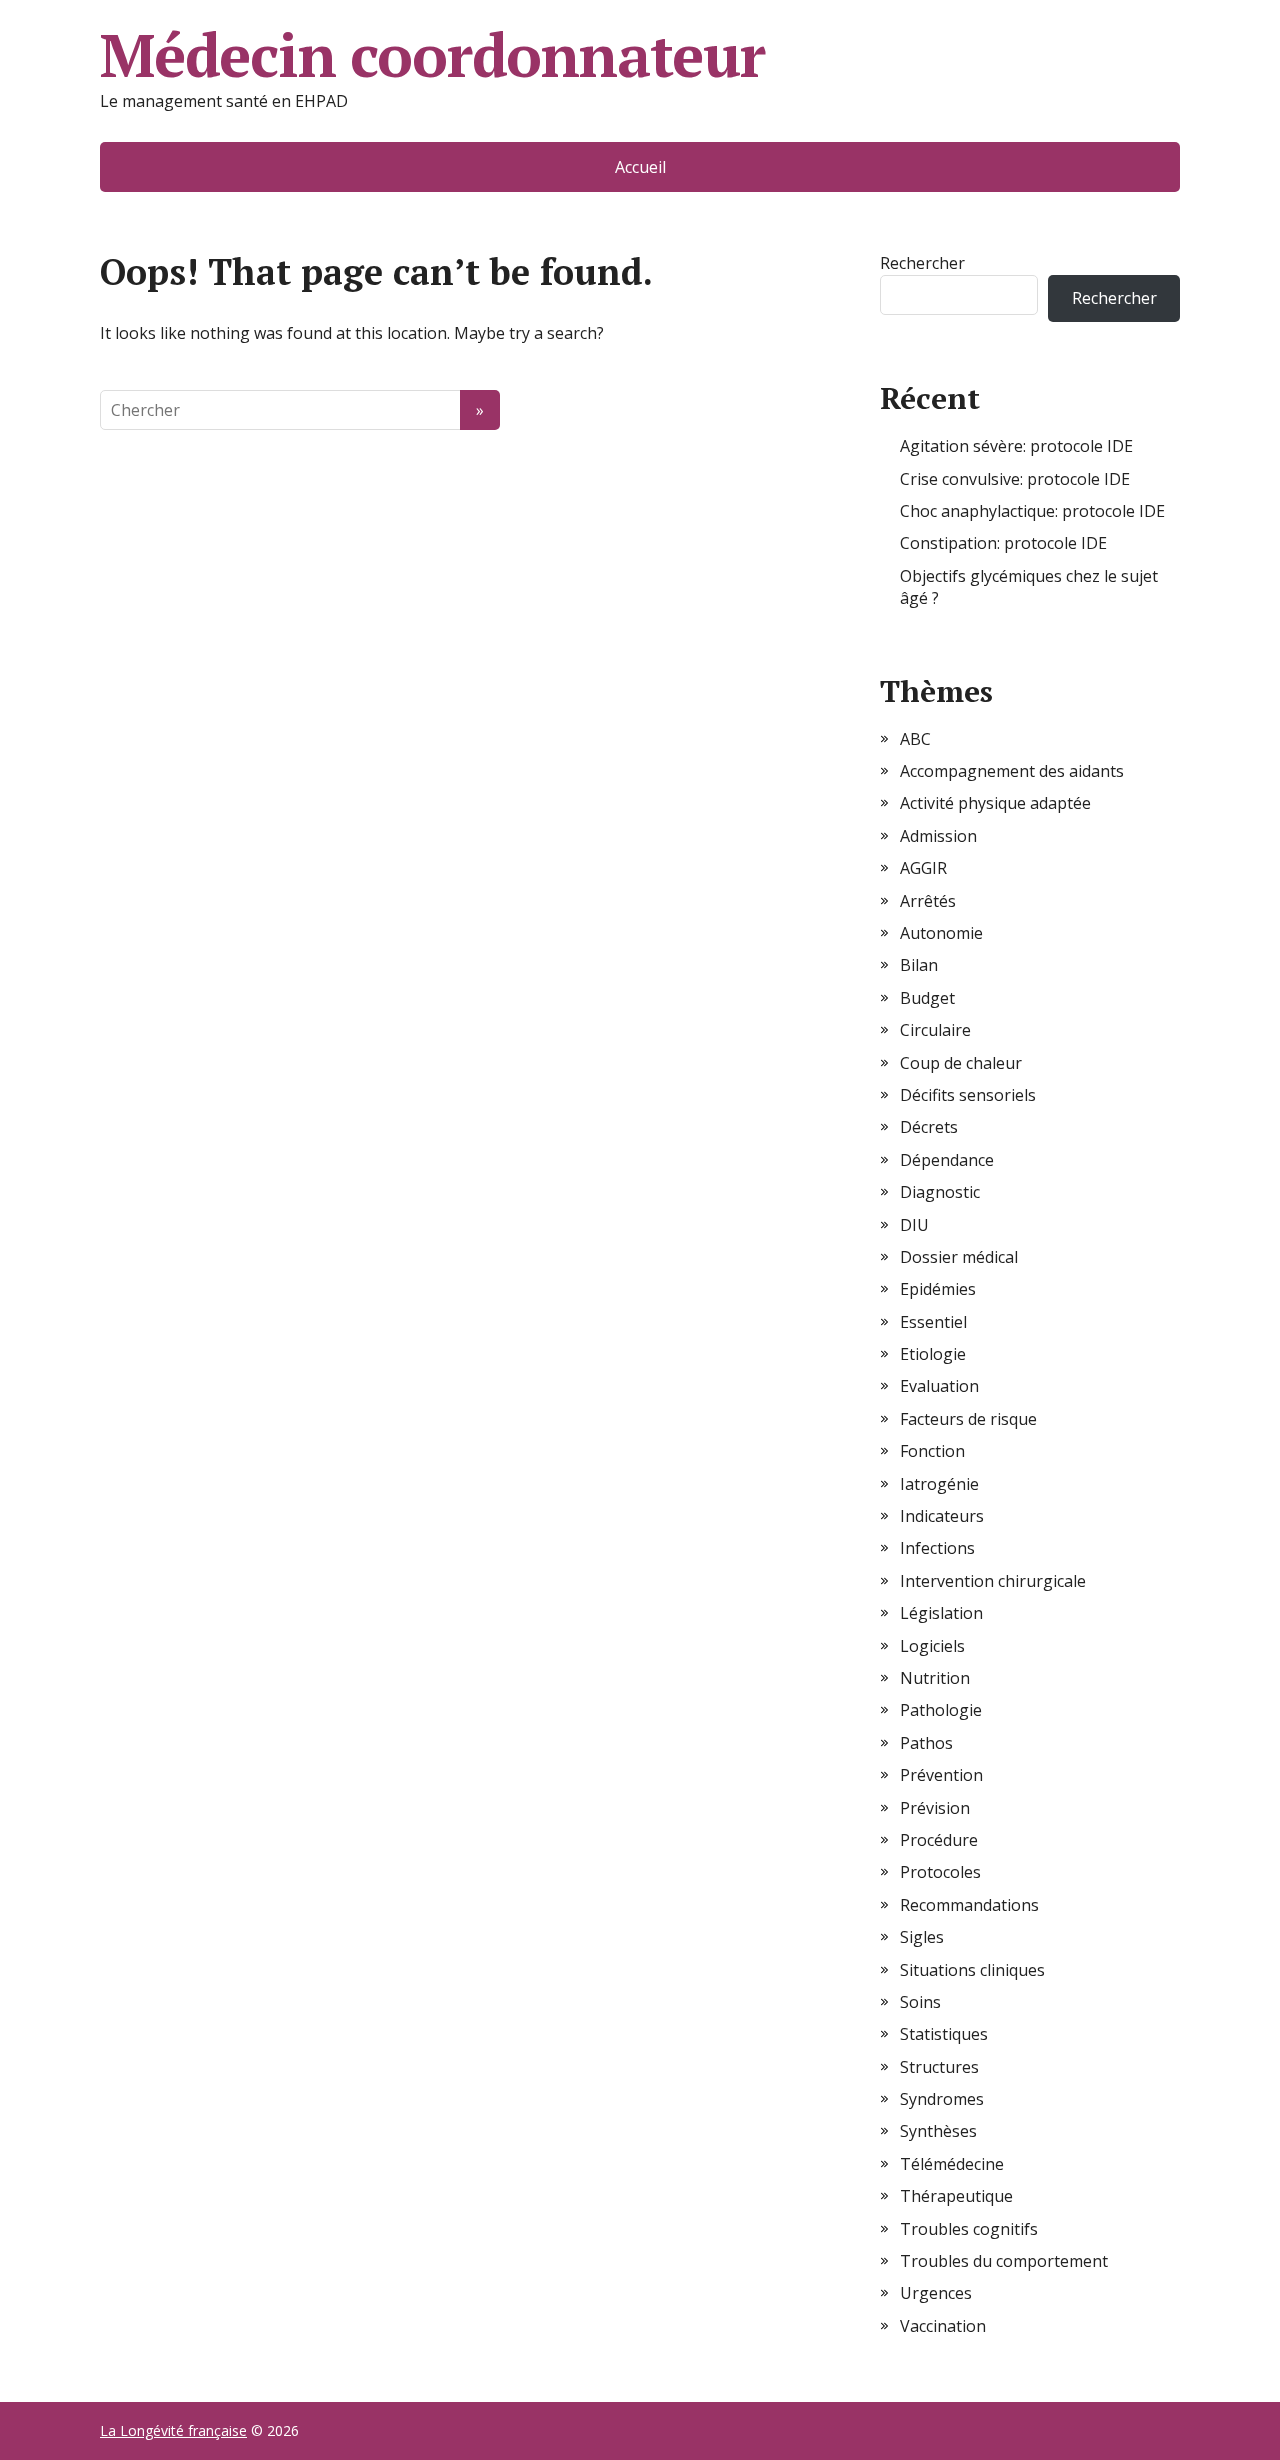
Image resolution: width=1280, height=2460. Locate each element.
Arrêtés (928, 901)
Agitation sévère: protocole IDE (1016, 446)
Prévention (941, 1775)
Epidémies (938, 1289)
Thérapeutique (956, 2196)
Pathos (926, 1743)
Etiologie (933, 1354)
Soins (920, 2002)
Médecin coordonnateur (432, 55)
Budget (927, 998)
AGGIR (923, 868)
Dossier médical (959, 1257)
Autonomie (941, 933)
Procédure (939, 1840)
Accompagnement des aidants (1012, 771)
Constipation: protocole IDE (1003, 543)
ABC (915, 739)
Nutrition (935, 1678)
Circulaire (935, 1030)
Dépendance (947, 1160)
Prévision (935, 1808)
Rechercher (922, 263)
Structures (939, 2067)
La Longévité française (173, 2430)
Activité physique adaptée (995, 803)
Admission (938, 836)
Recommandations (969, 1905)
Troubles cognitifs (969, 2229)
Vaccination (943, 2326)
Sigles (922, 1937)
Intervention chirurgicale (993, 1581)
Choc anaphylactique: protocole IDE (1032, 511)
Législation (941, 1613)
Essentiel (933, 1322)
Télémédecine (952, 2164)
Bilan (919, 965)
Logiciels (932, 1646)
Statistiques (944, 2034)
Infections (937, 1548)
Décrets (929, 1127)
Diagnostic (940, 1192)
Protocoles (940, 1872)
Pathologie (941, 1710)
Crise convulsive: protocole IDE (1015, 479)
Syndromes (942, 2099)
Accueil (640, 167)
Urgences (936, 2293)
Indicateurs (942, 1516)
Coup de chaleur (961, 1063)
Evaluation (939, 1386)
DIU (914, 1225)
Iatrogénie (939, 1484)
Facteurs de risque (968, 1419)
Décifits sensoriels (968, 1095)
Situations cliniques (972, 1970)
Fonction (932, 1451)
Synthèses (938, 2131)
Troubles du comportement (1004, 2261)
